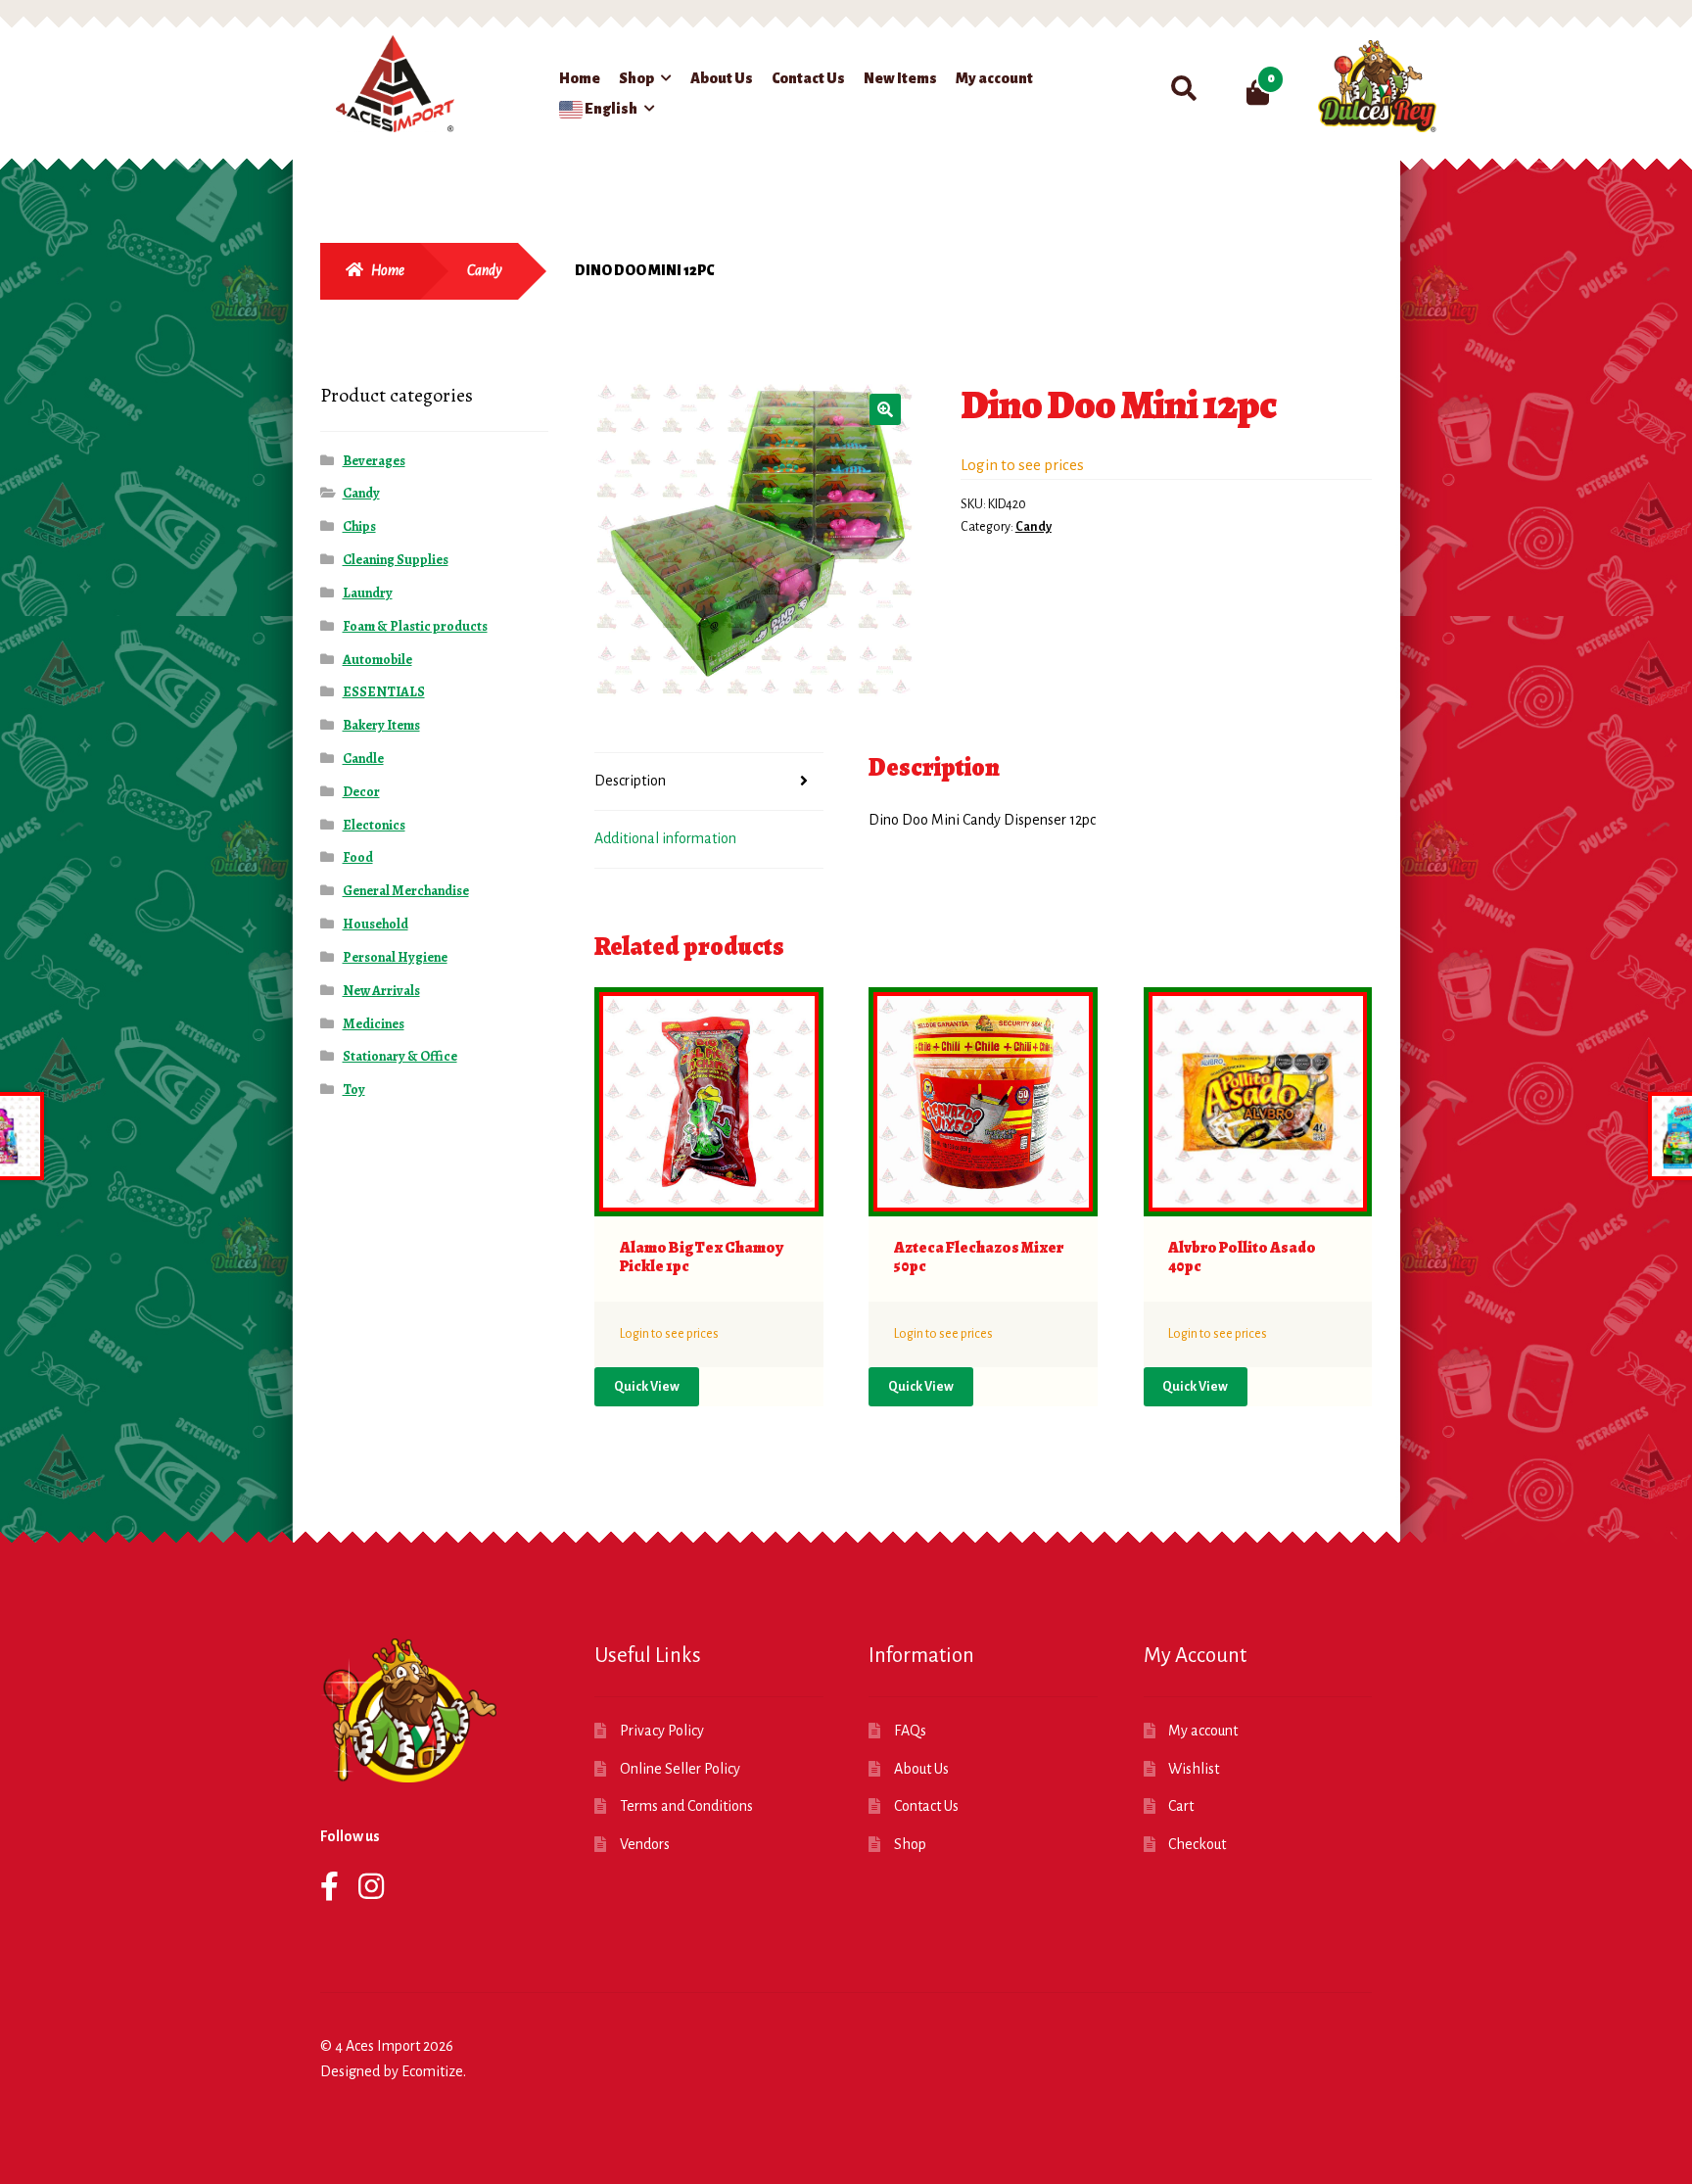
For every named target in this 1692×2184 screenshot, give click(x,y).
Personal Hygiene (395, 957)
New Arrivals (381, 991)
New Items (900, 78)
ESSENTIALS (384, 692)
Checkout (1197, 1844)
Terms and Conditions (686, 1806)
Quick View (647, 1387)
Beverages (374, 461)
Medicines (374, 1024)
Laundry (368, 593)
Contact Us (808, 78)
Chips (359, 526)
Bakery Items (381, 725)
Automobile (377, 660)
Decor (361, 792)
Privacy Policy (662, 1731)
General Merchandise (406, 891)
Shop (636, 78)
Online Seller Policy (680, 1769)
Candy (485, 270)
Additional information (665, 838)
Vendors (645, 1844)
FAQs (910, 1731)
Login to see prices (1022, 465)
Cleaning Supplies (396, 560)
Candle (363, 759)
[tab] (709, 782)
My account (994, 78)
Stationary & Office (400, 1056)
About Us (722, 78)
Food (358, 857)
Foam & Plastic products (415, 626)
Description (630, 781)
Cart (1181, 1806)
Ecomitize (432, 2071)
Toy (354, 1090)
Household (376, 924)
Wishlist (1194, 1769)
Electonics (374, 825)
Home (580, 78)
